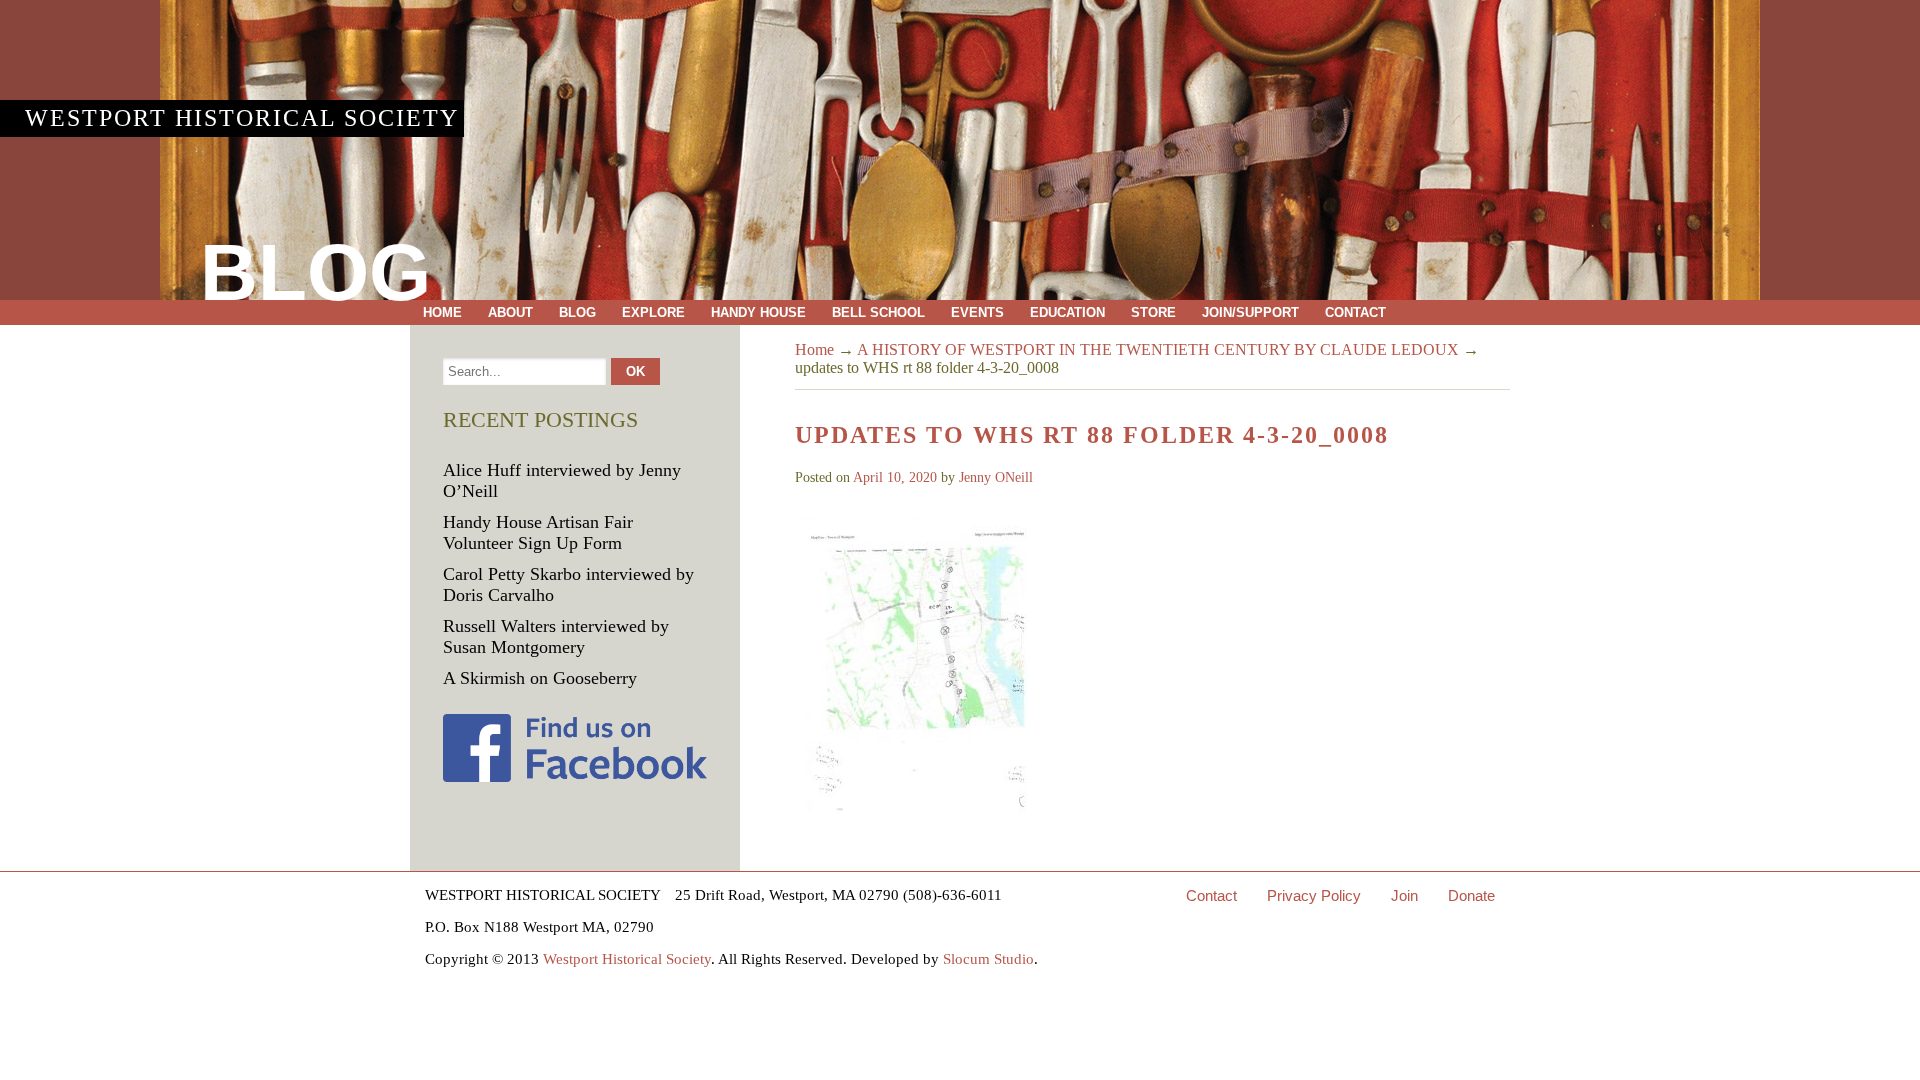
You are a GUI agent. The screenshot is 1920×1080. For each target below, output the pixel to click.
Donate (1471, 895)
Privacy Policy (1314, 895)
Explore (653, 312)
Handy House (758, 312)
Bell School (878, 312)
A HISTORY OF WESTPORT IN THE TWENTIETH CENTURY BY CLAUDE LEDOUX (1158, 349)
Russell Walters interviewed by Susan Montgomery (556, 636)
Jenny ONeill (996, 477)
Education (1067, 312)
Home (442, 312)
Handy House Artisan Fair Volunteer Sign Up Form (538, 532)
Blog (577, 312)
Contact (1355, 312)
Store (1153, 312)
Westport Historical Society (242, 118)
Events (977, 312)
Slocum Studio (988, 959)
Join (1404, 895)
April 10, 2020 (895, 477)
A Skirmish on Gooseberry (540, 678)
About (510, 312)
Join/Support (1250, 312)
